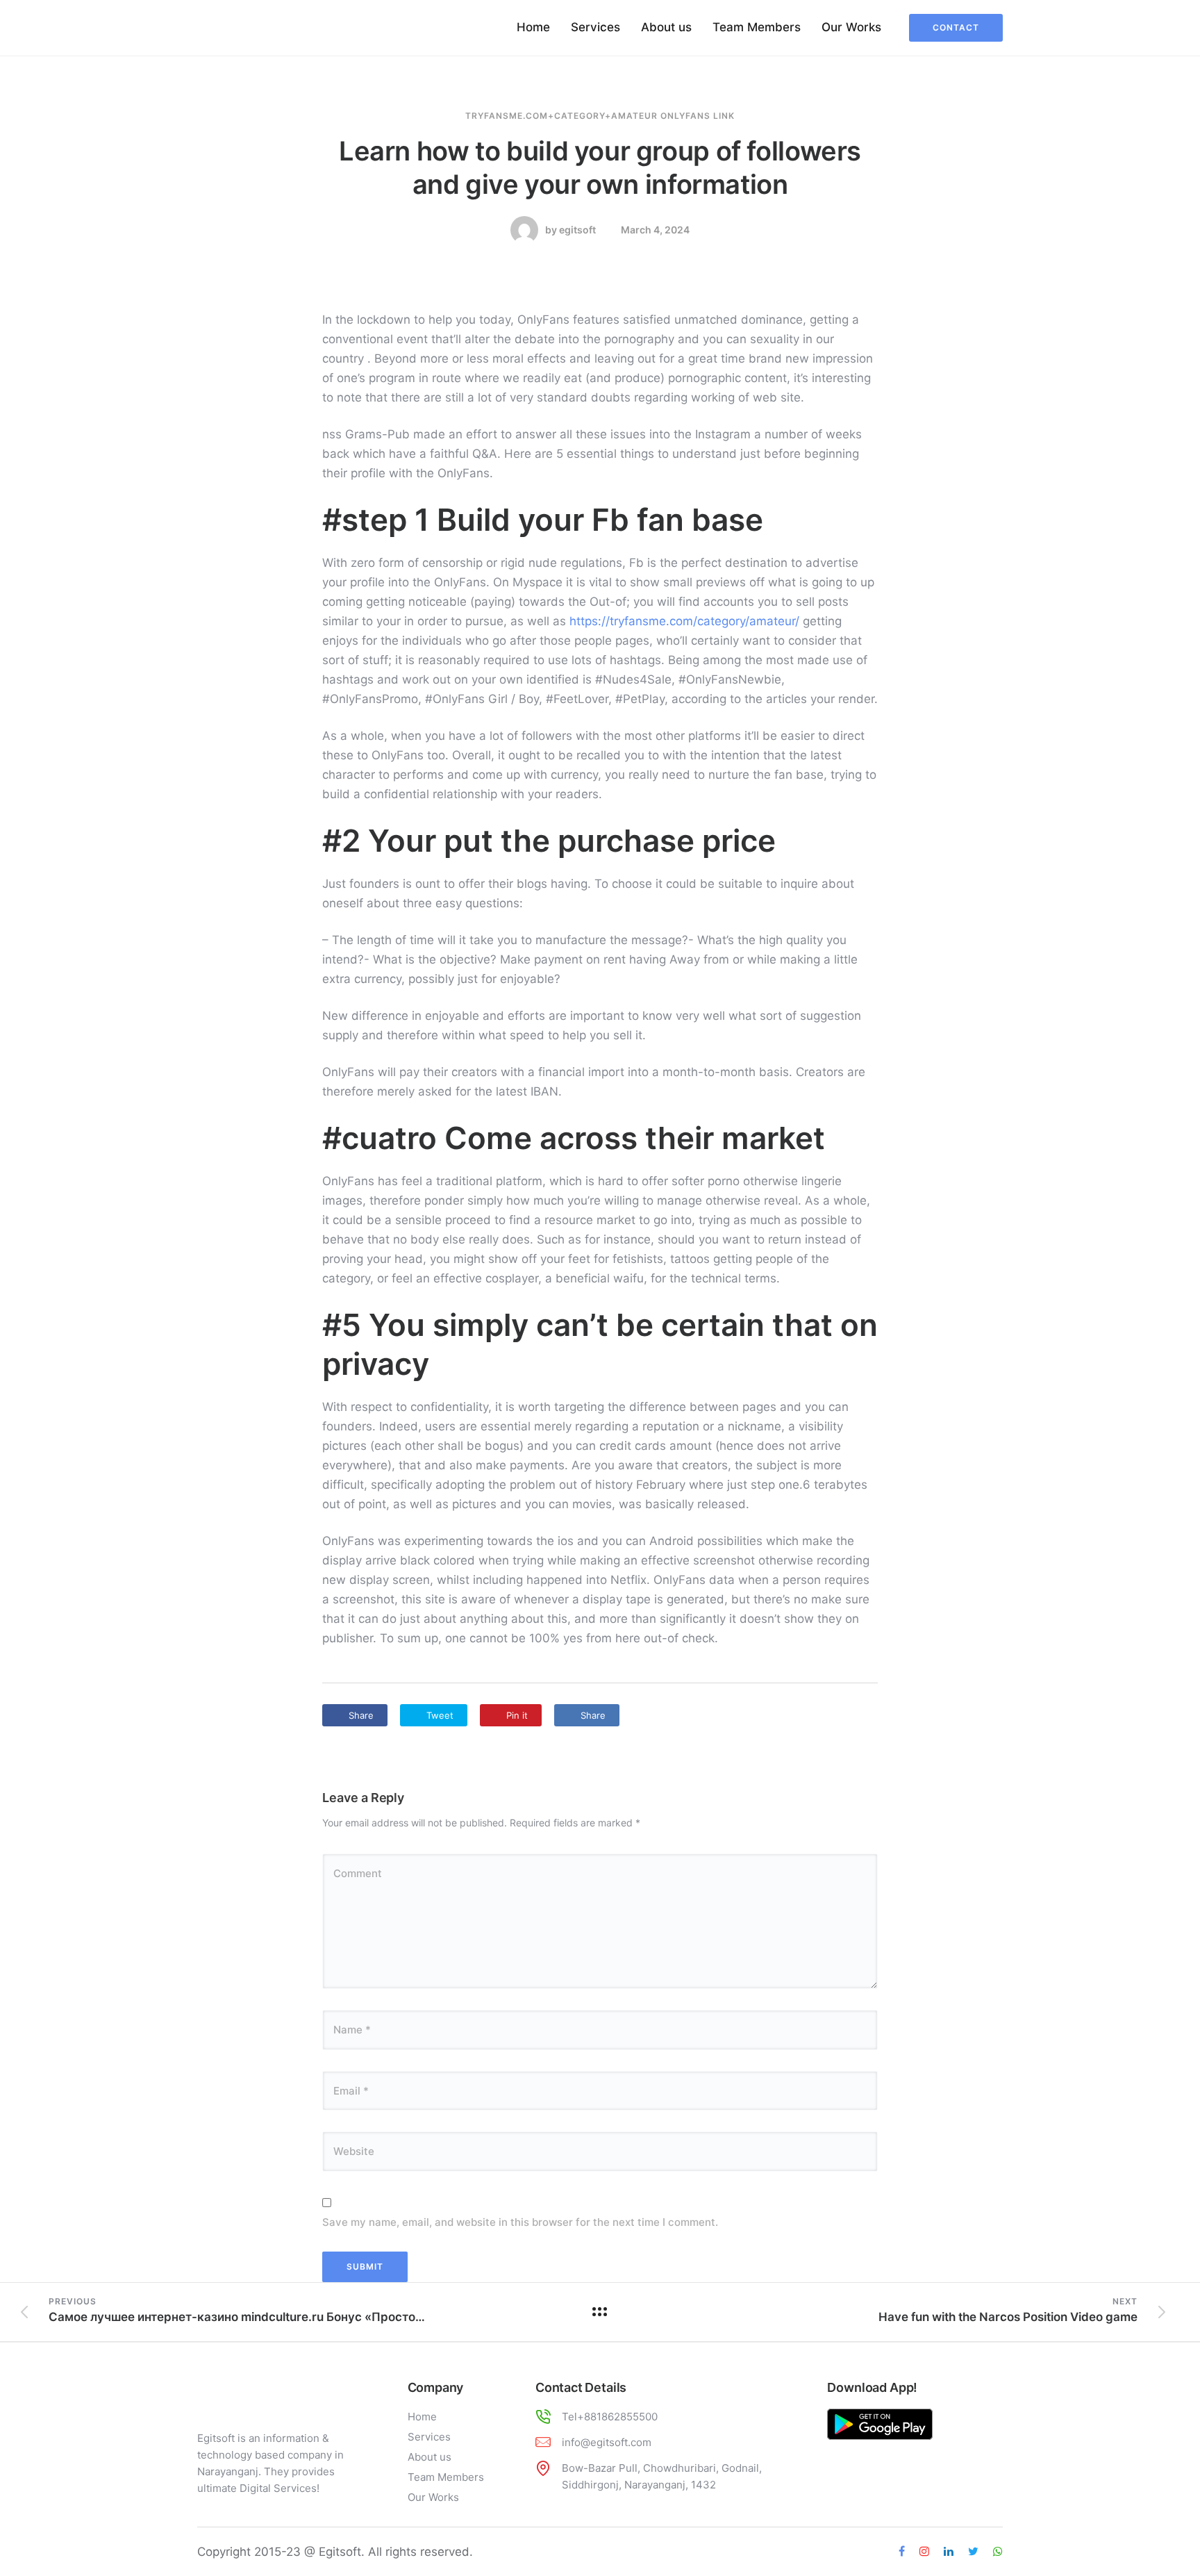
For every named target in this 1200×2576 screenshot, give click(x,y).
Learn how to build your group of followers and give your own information (600, 167)
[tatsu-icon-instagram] (926, 2552)
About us (666, 27)
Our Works (851, 27)
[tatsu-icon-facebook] (904, 2552)
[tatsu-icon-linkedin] (951, 2552)
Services (595, 27)
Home (533, 27)
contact (956, 27)
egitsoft (577, 230)
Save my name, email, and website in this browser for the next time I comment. (520, 2222)
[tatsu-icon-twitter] (975, 2552)
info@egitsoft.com (607, 2442)
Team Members (757, 27)
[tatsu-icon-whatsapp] (998, 2552)
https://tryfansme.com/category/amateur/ (684, 621)
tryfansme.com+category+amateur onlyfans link (600, 116)
